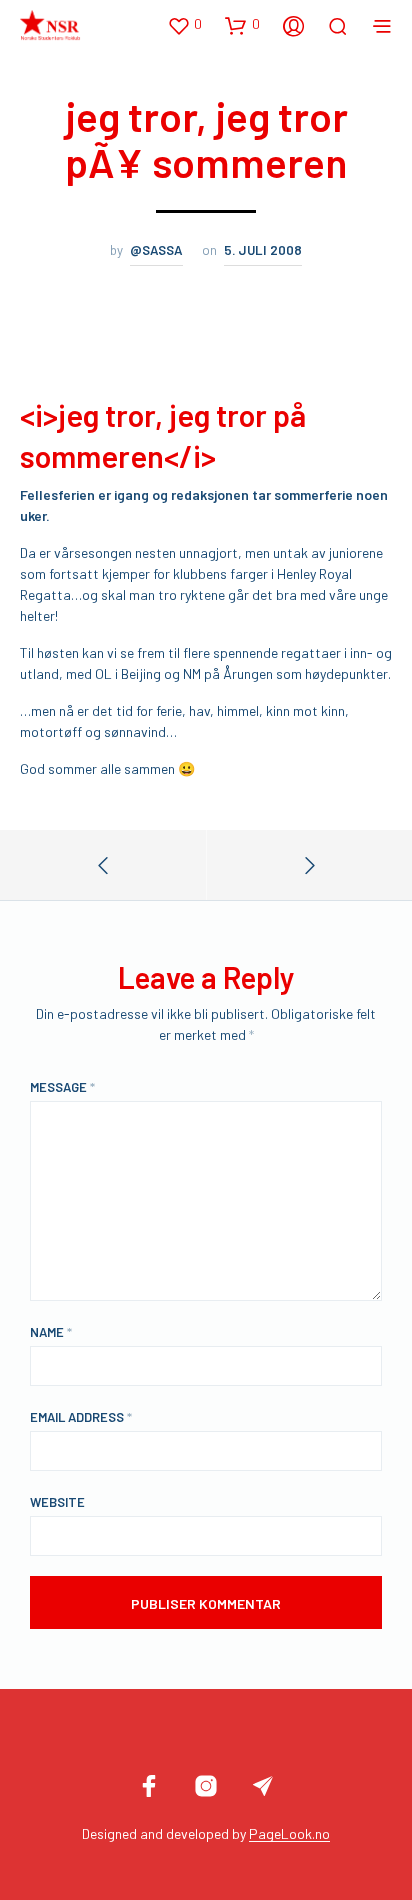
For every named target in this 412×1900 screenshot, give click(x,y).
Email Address (81, 1417)
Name (51, 1332)
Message (62, 1087)
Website (57, 1502)
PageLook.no (289, 1834)
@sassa (156, 250)
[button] (184, 25)
